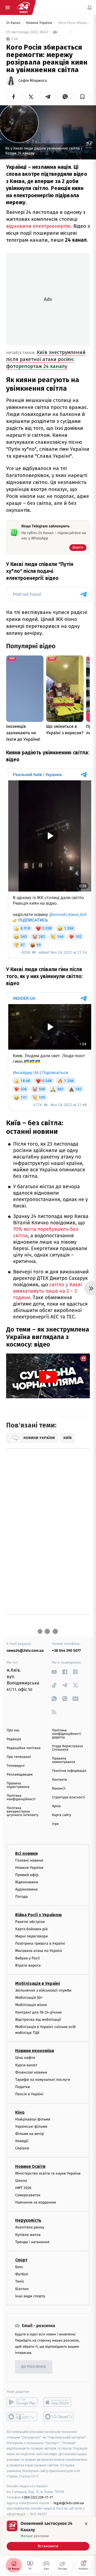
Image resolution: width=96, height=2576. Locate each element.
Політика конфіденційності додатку (67, 1734)
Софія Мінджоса (33, 81)
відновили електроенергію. (39, 226)
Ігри (55, 1824)
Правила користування (18, 1785)
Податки (23, 2087)
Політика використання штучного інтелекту (23, 1812)
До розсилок (34, 2367)
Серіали (22, 2148)
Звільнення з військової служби (43, 1990)
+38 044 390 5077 (66, 1651)
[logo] (23, 8)
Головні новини (29, 1860)
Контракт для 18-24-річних (38, 2012)
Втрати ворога (28, 1965)
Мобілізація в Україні (38, 1983)
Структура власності (69, 1797)
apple (59, 2402)
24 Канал (14, 23)
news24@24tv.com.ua (25, 1651)
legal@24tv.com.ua (69, 2503)
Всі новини (26, 1853)
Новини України (39, 23)
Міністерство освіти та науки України (48, 2173)
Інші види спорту (30, 2296)
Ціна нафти (25, 2058)
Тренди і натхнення (32, 2242)
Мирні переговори (31, 1936)
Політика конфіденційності (21, 1798)
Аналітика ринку (30, 2228)
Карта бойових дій (31, 1929)
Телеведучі (16, 1766)
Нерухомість (28, 2221)
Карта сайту (62, 1815)
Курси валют (26, 2065)
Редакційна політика (24, 1748)
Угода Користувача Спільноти (67, 1748)
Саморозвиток (28, 2195)
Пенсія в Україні (29, 2094)
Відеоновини (27, 1882)
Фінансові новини (31, 2072)
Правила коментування (64, 1760)
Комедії (22, 2141)
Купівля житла (28, 2235)
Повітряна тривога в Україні (40, 1943)
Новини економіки (35, 2051)
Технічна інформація (69, 1771)
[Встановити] (48, 2536)
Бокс (19, 2267)
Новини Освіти (30, 2166)
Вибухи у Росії (27, 1958)
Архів (56, 1806)
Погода (21, 1897)
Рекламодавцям (20, 1775)
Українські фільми (31, 2126)
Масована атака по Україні (39, 1951)
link (54, 1672)
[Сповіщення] (90, 8)
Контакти (59, 1780)
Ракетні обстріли (30, 1922)
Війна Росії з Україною (39, 1915)
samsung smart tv (59, 2417)
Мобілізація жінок (31, 2005)
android (22, 2402)
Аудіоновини (26, 1889)
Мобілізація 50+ (29, 1998)
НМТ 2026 (23, 2188)
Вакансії (59, 1789)
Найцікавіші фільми (33, 2119)
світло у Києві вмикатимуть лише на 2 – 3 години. (48, 1291)
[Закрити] (86, 2524)
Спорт (21, 2260)
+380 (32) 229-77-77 (37, 2497)
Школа (21, 2181)
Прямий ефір (27, 1875)
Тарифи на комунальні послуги (43, 2080)
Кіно (20, 2112)
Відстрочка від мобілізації (38, 2020)
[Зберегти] (82, 97)
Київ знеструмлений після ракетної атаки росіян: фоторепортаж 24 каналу (46, 359)
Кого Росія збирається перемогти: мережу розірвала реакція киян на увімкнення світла (74, 23)
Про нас (13, 1730)
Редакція (14, 1739)
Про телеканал (19, 1757)
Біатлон (22, 2289)
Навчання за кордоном (35, 2202)
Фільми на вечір (29, 2134)
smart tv (22, 2417)
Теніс (20, 2281)
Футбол (22, 2274)
